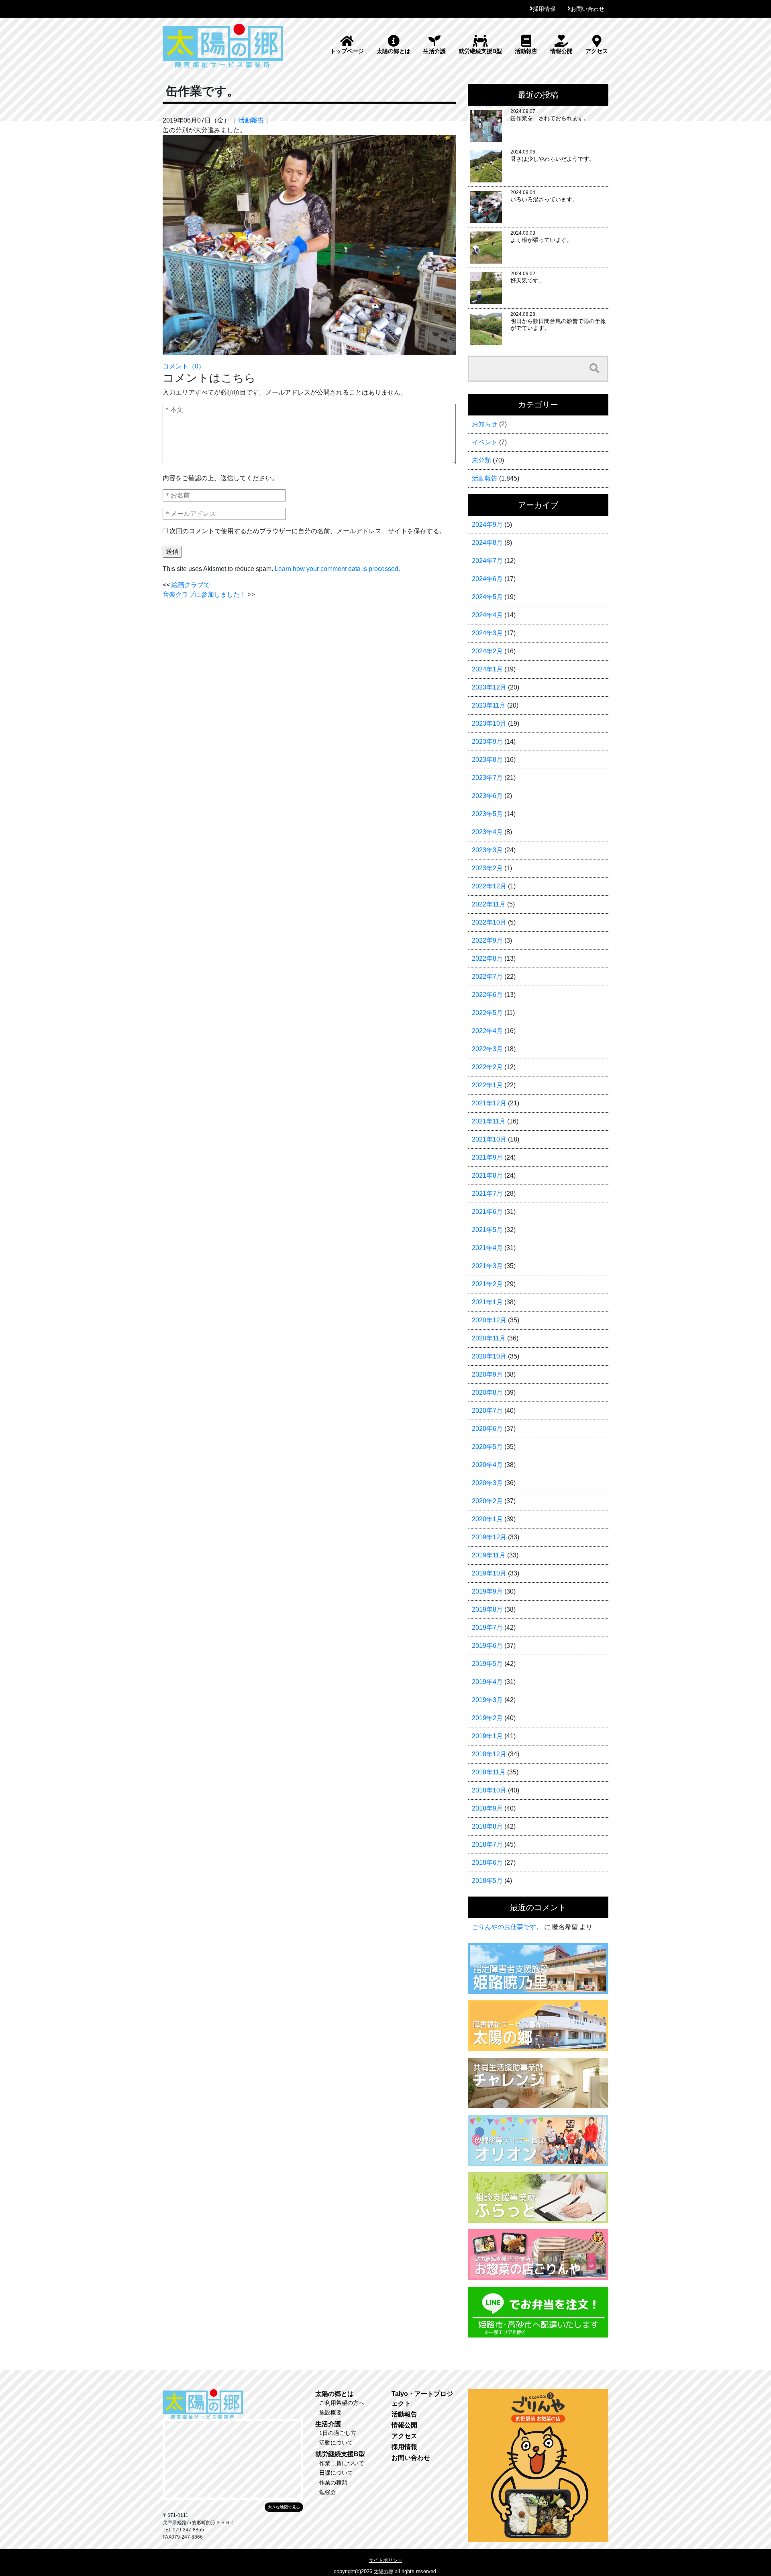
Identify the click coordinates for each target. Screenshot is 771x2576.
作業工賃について (342, 2463)
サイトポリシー (385, 2560)
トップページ (347, 51)
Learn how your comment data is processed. (337, 569)
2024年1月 (487, 669)
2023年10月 (489, 723)
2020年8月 (487, 1392)
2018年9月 (487, 1808)
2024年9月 (487, 525)
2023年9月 (487, 742)
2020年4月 (487, 1465)
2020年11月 (489, 1338)
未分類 (481, 460)
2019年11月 (489, 1555)
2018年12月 (489, 1754)
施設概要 (330, 2412)
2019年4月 (487, 1682)
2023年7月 (487, 778)
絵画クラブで (191, 585)
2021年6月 (487, 1212)
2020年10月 (489, 1356)
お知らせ (485, 424)
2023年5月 (487, 814)
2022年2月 (487, 1067)
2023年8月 (487, 760)
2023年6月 (487, 796)
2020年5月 (487, 1447)
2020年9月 (487, 1374)
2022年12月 (489, 886)
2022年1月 (487, 1085)
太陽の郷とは (394, 51)
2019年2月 (487, 1718)
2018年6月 (487, 1863)
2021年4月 (487, 1248)
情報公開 (561, 51)
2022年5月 (487, 1013)
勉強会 (328, 2492)
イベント (485, 442)
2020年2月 (487, 1501)
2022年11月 (489, 904)
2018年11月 (489, 1772)
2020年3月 (487, 1483)
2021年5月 (487, 1230)
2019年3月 (487, 1700)
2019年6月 (487, 1646)
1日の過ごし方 (338, 2433)
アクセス (597, 51)
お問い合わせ (587, 9)
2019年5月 (487, 1664)
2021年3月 (487, 1266)
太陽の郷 (383, 2572)
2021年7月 (487, 1194)
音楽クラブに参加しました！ (204, 594)
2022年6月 (487, 995)
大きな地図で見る (284, 2507)
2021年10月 (489, 1139)
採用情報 (544, 9)
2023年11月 (489, 705)
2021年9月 (487, 1157)
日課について (336, 2473)
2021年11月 (489, 1121)
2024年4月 (487, 615)
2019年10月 (489, 1573)
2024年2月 (487, 651)
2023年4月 (487, 832)
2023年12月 (489, 687)
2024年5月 (487, 597)
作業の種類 (333, 2482)
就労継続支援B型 (480, 51)
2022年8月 (487, 959)
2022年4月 (487, 1031)
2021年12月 (489, 1103)
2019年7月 (487, 1628)
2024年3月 (487, 633)
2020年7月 (487, 1411)
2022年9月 (487, 940)
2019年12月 (489, 1537)
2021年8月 (487, 1175)
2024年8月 (487, 543)
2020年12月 (489, 1320)
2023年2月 (487, 868)
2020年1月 (487, 1519)
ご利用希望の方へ (342, 2403)
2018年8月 (487, 1826)
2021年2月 (487, 1284)
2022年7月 (487, 977)
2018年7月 (487, 1845)
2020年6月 (487, 1429)
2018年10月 (489, 1790)
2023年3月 (487, 850)
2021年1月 (487, 1302)
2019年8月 (487, 1609)
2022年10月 (489, 922)
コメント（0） (184, 366)
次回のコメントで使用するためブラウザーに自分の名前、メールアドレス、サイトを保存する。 (308, 531)
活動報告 (526, 51)
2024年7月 (487, 561)
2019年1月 (487, 1736)
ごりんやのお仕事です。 (507, 1927)
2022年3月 (487, 1049)
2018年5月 (487, 1881)
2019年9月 (487, 1591)
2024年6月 (487, 579)
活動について (336, 2443)
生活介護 (434, 51)
